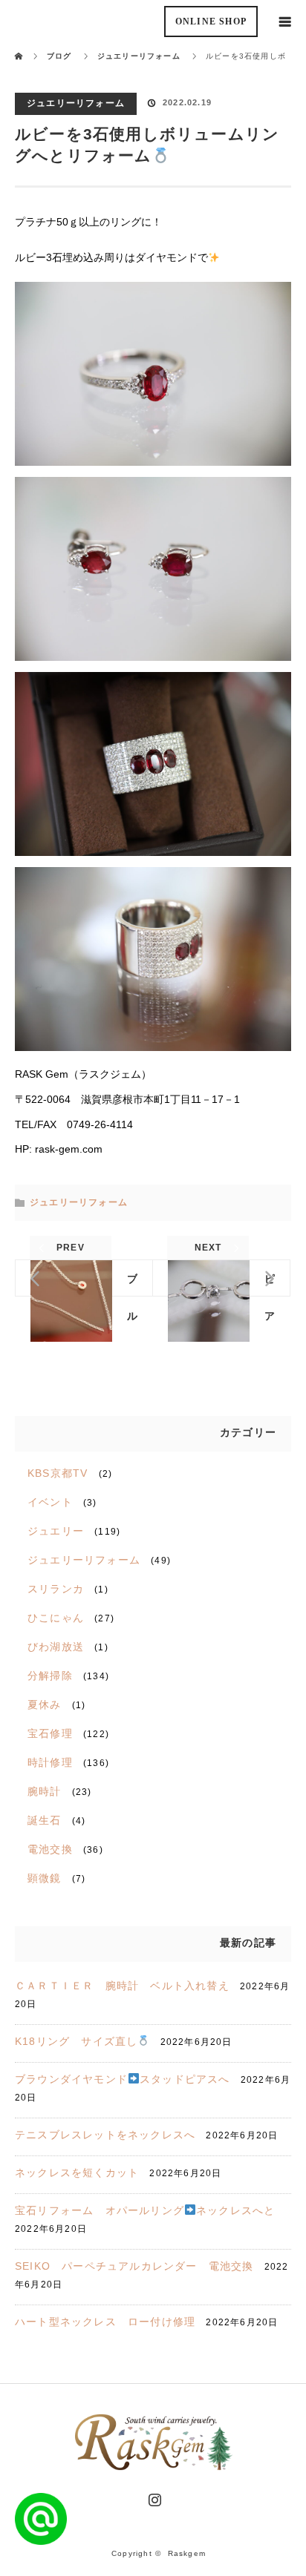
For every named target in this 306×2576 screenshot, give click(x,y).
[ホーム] (20, 46)
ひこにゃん (56, 1618)
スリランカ (56, 1589)
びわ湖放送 (56, 1647)
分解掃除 (50, 1676)
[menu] (285, 21)
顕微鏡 (45, 1878)
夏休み (45, 1704)
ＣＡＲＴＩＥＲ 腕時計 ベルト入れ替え (122, 1986)
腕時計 (45, 1791)
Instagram (153, 2497)
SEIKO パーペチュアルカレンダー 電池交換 (134, 2266)
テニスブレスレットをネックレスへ (105, 2135)
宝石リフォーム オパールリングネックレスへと (145, 2210)
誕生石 (45, 1820)
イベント (50, 1502)
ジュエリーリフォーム (76, 103)
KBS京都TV (58, 1473)
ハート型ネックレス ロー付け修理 (105, 2322)
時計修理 (50, 1762)
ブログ (59, 56)
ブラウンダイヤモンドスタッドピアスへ (123, 2079)
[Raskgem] (153, 2465)
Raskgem (187, 2553)
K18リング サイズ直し (76, 2041)
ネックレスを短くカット (77, 2173)
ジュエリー (56, 1531)
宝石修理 (50, 1733)
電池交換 (50, 1849)
